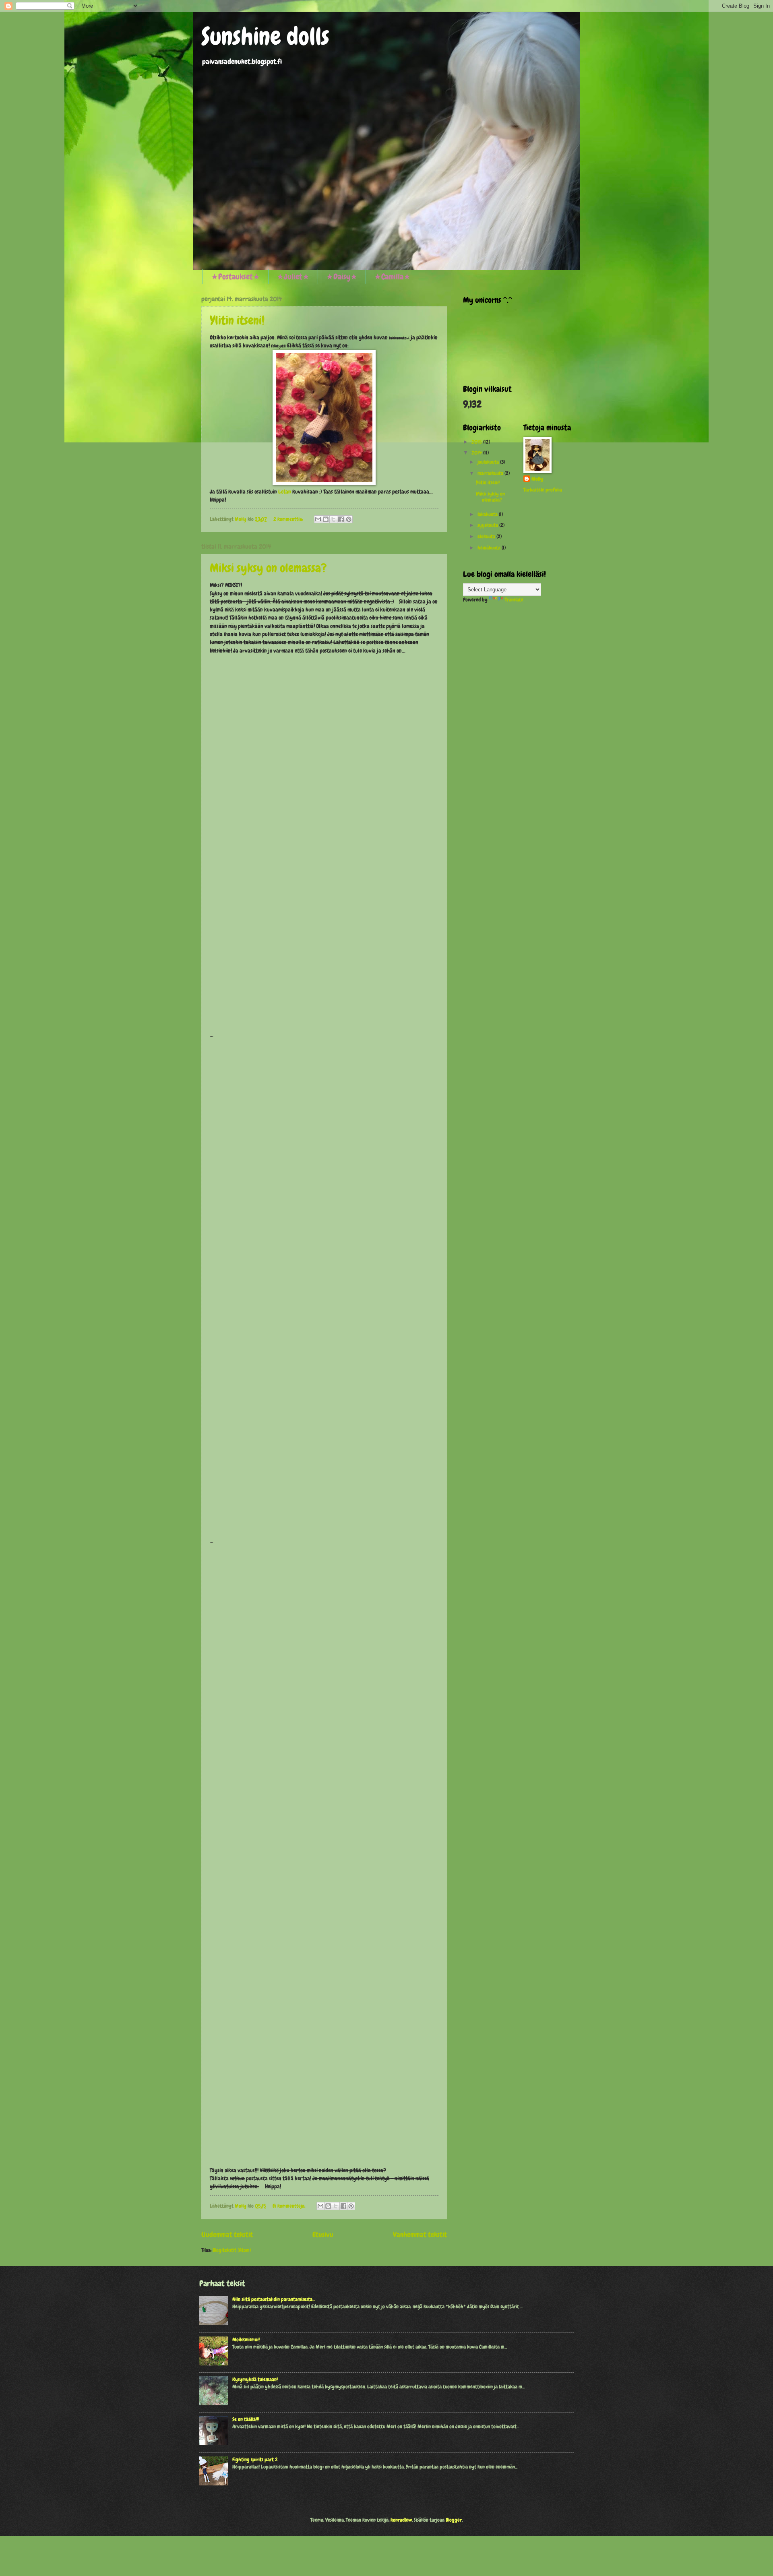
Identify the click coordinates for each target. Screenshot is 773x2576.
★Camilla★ (392, 277)
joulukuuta (489, 462)
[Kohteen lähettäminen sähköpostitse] (318, 519)
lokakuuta (488, 514)
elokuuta (487, 536)
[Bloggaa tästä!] (326, 519)
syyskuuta (488, 525)
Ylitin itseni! (237, 320)
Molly (537, 479)
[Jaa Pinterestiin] (349, 519)
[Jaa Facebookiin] (341, 519)
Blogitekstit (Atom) (232, 2250)
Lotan (285, 492)
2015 (477, 442)
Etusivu (323, 2234)
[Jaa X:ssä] (333, 519)
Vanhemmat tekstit (420, 2234)
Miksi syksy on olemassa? (268, 568)
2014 (477, 453)
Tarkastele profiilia (543, 490)
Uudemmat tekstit (227, 2234)
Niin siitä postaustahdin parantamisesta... (274, 2299)
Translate (514, 600)
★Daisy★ (342, 277)
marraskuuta (491, 473)
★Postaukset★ (236, 277)
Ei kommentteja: (289, 2206)
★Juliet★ (293, 277)
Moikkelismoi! (246, 2339)
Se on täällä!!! (246, 2419)
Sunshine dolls (265, 36)
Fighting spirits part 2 (255, 2459)
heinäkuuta (490, 548)
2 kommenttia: (289, 519)
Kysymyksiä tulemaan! (255, 2379)
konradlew (401, 2520)
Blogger (454, 2520)
